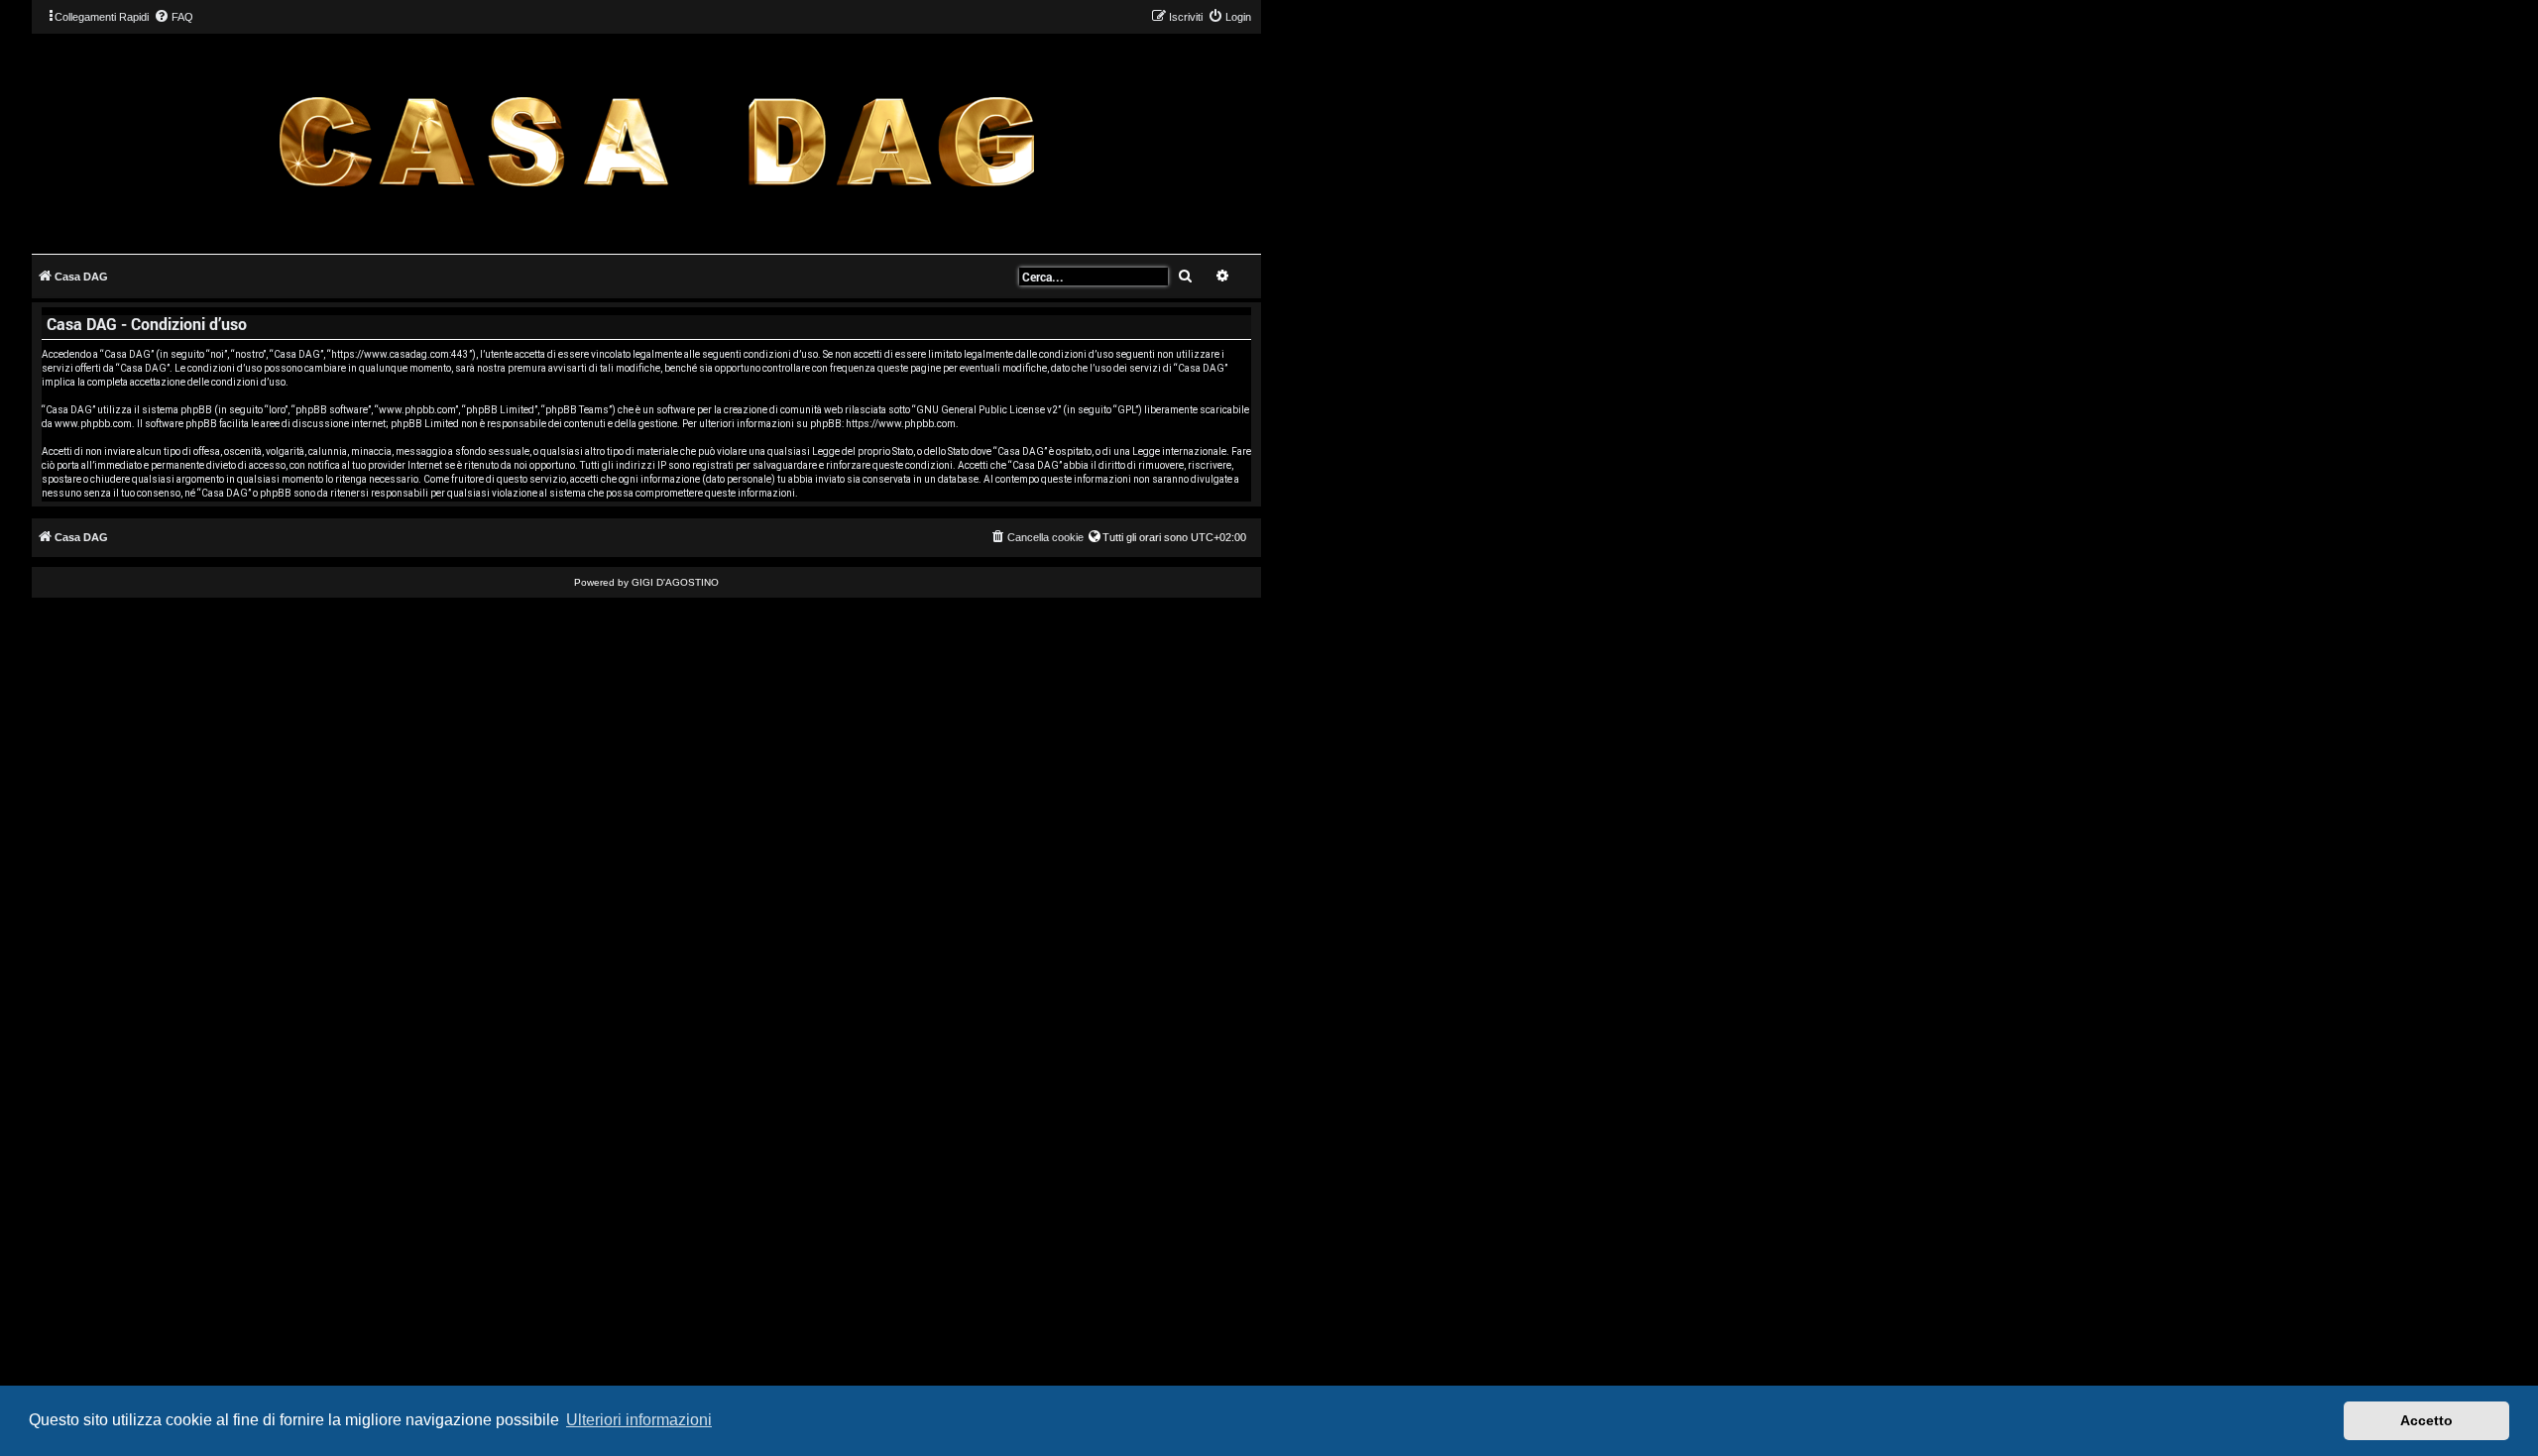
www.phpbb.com (93, 424)
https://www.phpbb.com (901, 424)
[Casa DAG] (656, 142)
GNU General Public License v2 (987, 410)
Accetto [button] (2426, 1420)
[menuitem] (173, 17)
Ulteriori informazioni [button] (639, 1420)
